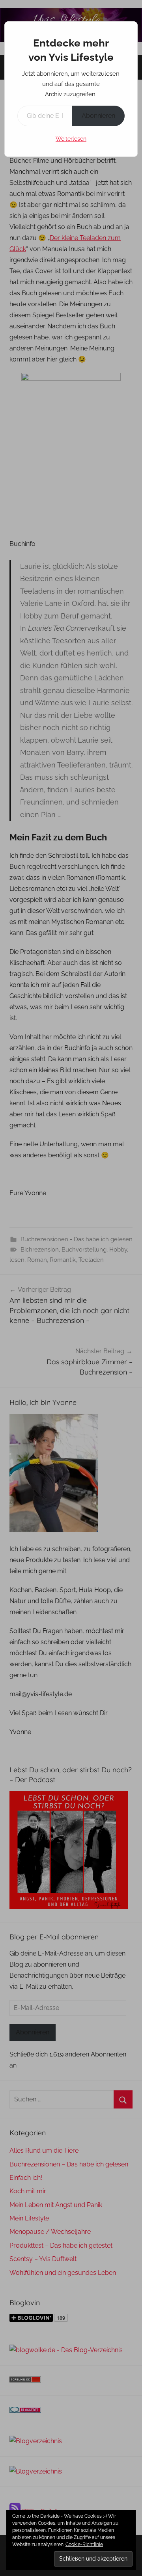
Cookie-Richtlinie (84, 2544)
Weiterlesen (71, 139)
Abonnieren (98, 116)
